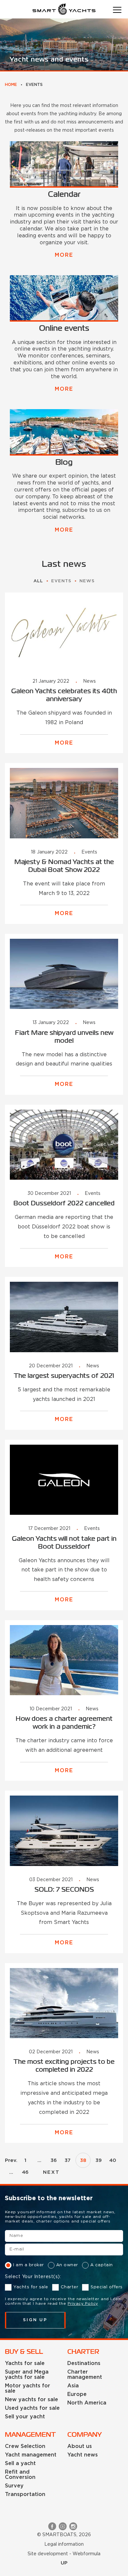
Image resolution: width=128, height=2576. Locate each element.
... (39, 2160)
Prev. (11, 2160)
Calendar (64, 195)
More (64, 255)
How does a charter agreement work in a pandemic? (64, 1723)
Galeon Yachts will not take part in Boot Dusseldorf (64, 1543)
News (87, 581)
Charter (70, 2287)
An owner (67, 2265)
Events (61, 581)
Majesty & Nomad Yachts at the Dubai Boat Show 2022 (64, 866)
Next (51, 2172)
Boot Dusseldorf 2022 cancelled (64, 1204)
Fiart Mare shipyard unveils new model (64, 1037)
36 (54, 2160)
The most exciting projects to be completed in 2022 (64, 2066)
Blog (64, 463)
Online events (64, 329)
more (64, 743)
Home (11, 85)
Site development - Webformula (64, 2554)
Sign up (35, 2320)
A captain (102, 2265)
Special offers (107, 2287)
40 (113, 2160)
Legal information (64, 2544)
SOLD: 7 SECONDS (64, 1890)
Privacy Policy (83, 2304)
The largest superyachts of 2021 (64, 1376)
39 (99, 2160)
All (38, 581)
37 (68, 2160)
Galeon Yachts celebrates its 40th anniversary (64, 695)
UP (64, 2563)
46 (25, 2172)
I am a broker (29, 2265)
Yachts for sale (31, 2287)
